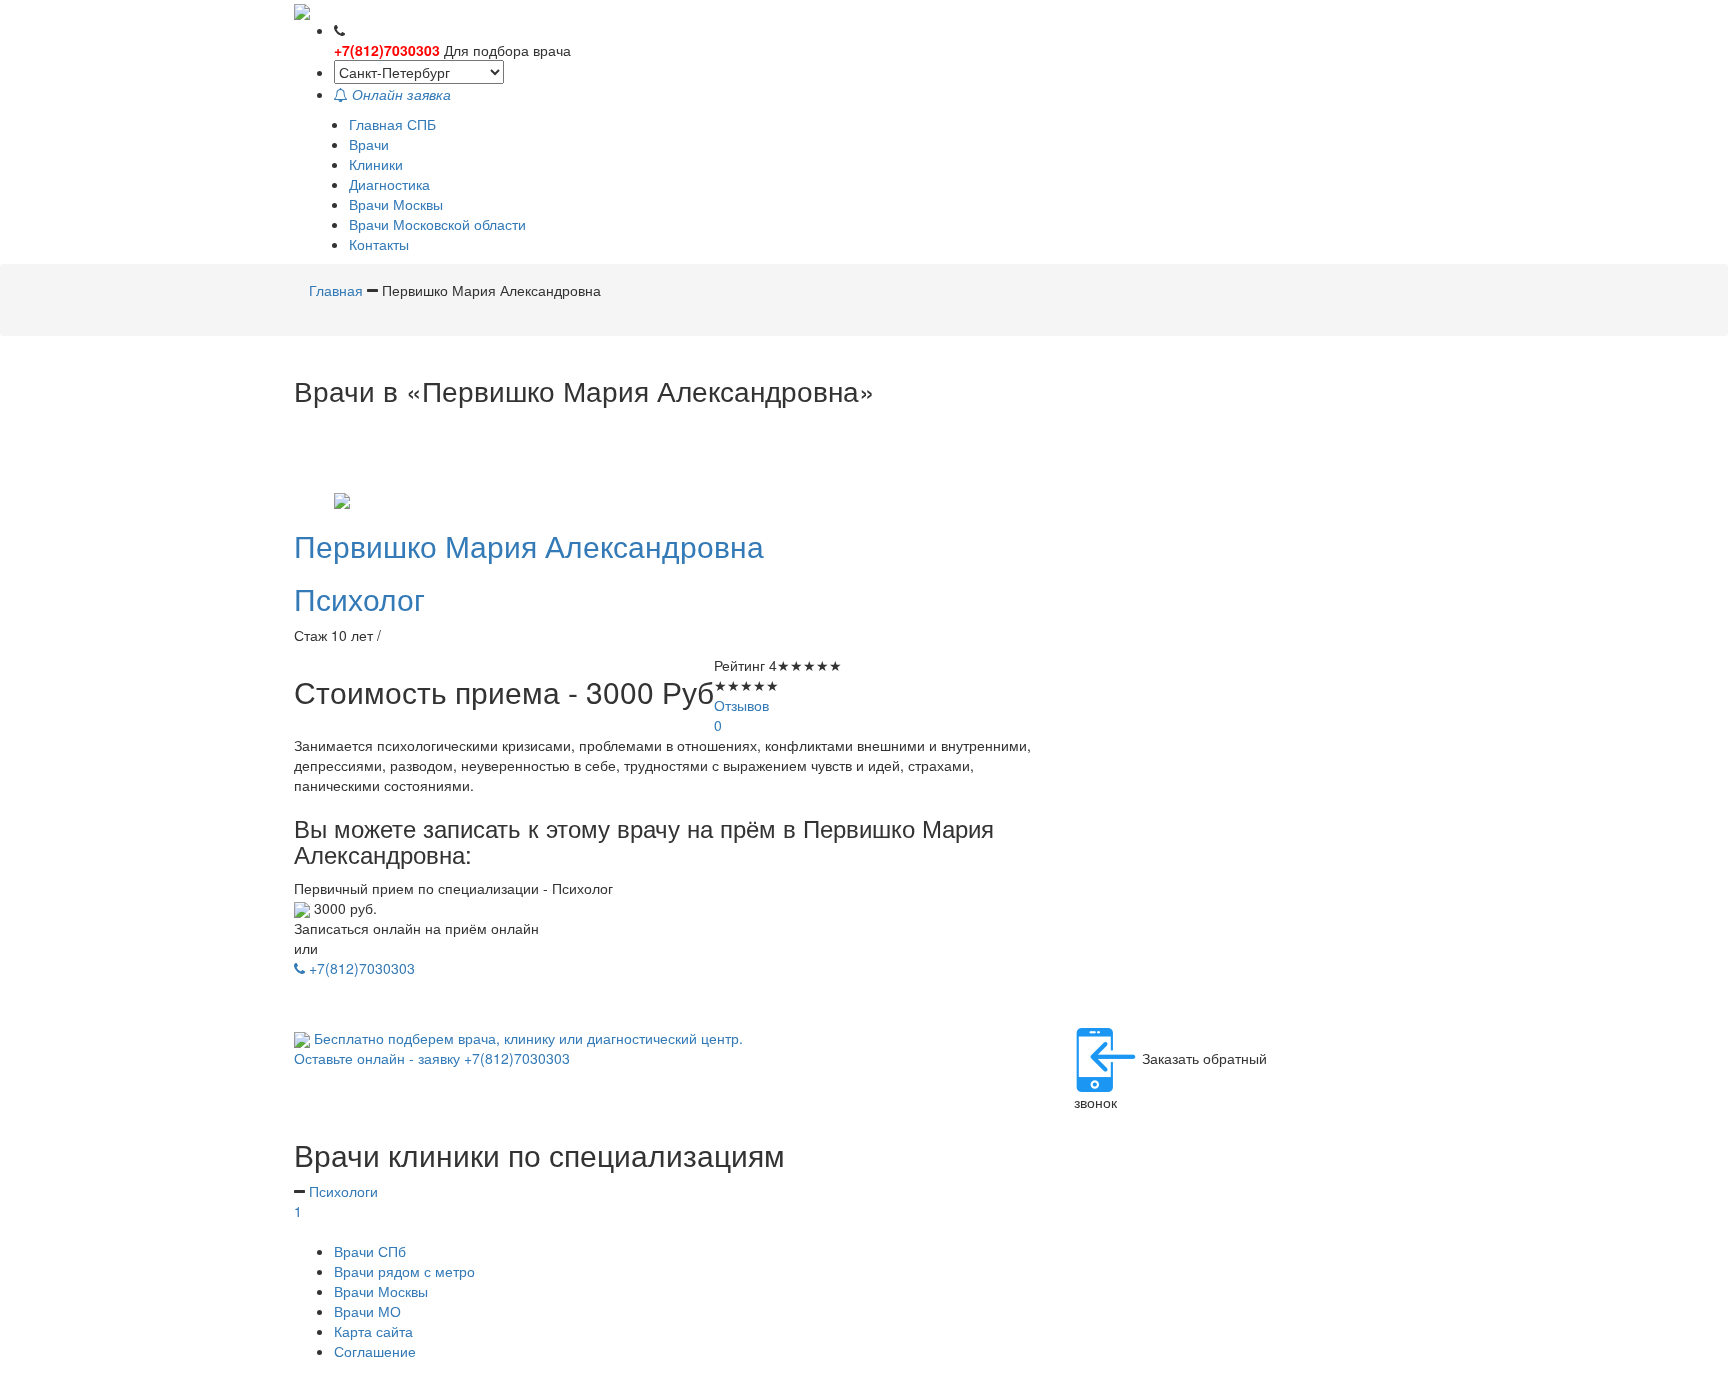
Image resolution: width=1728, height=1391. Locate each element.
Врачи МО (367, 1311)
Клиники (376, 164)
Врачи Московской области (437, 224)
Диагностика (389, 184)
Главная (338, 290)
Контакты (379, 244)
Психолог (359, 598)
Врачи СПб (370, 1251)
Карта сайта (373, 1331)
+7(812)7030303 (387, 50)
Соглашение (375, 1351)
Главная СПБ (392, 124)
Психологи (336, 1201)
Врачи (369, 144)
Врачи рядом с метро (404, 1271)
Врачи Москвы (396, 204)
